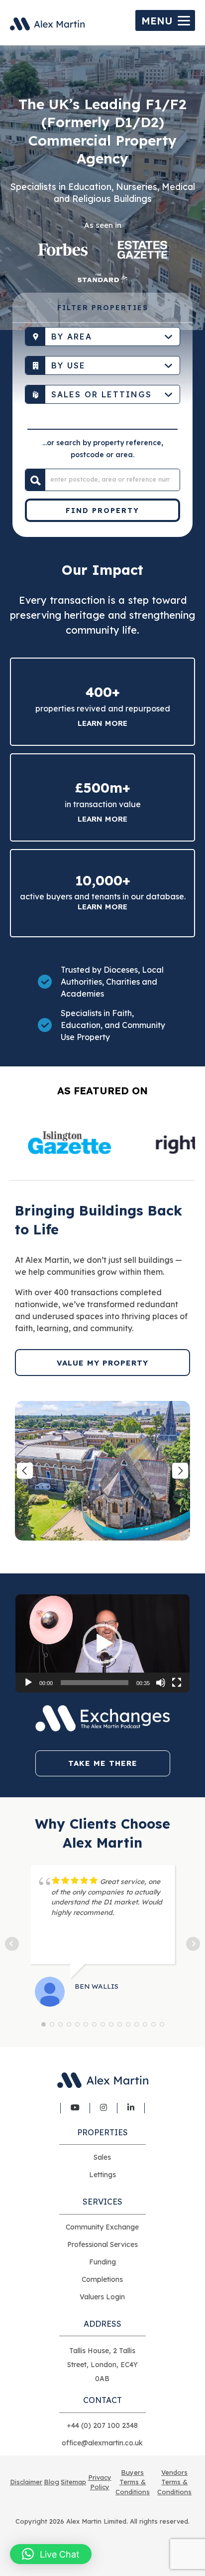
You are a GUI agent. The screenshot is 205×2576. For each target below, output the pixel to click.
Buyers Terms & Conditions (133, 2482)
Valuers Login (102, 2297)
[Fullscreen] (177, 1683)
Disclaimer (26, 2482)
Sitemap (73, 2482)
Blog (51, 2482)
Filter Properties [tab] (103, 308)
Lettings (102, 2175)
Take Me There (103, 1763)
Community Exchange (102, 2227)
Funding (102, 2262)
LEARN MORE (102, 907)
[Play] (28, 1683)
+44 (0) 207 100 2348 (102, 2425)
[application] (102, 1643)
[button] (102, 1644)
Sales (102, 2157)
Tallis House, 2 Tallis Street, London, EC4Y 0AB (102, 2365)
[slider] (95, 1683)
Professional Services (102, 2244)
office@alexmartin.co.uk (102, 2443)
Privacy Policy (100, 2482)
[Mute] (161, 1683)
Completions (102, 2279)
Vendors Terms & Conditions (174, 2482)
